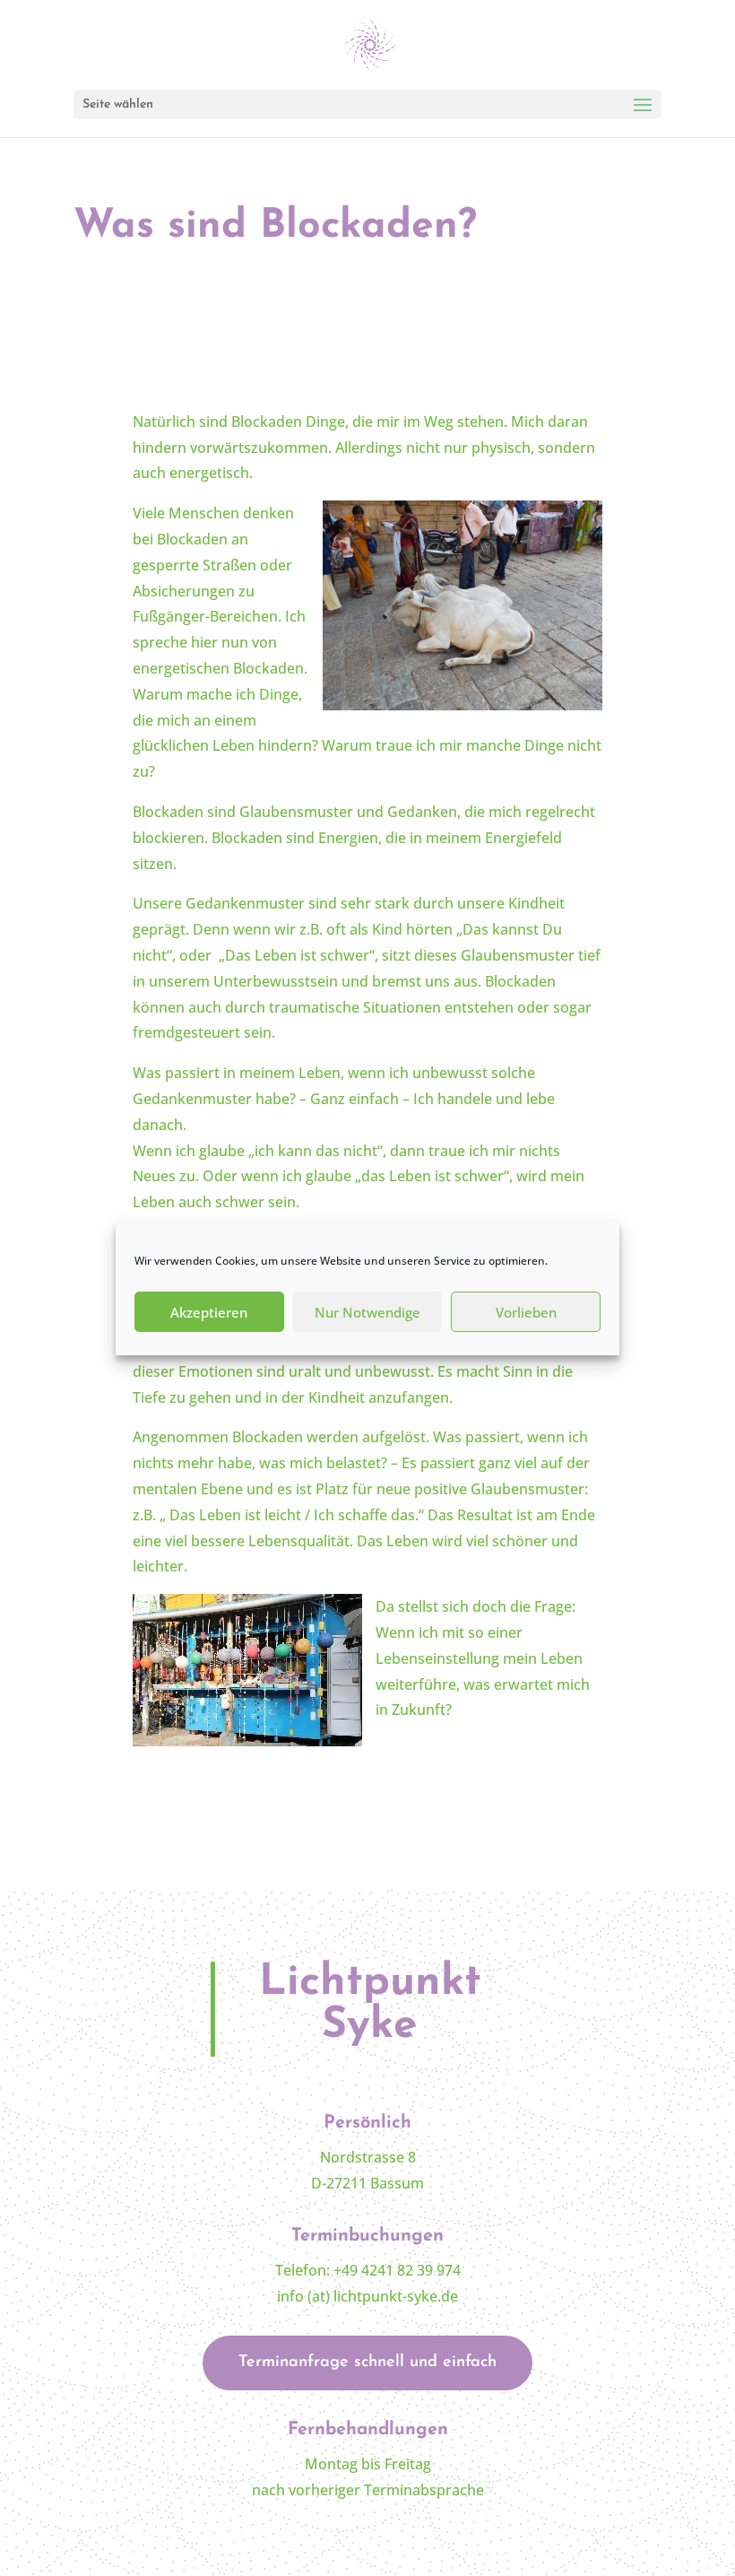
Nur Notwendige (367, 1312)
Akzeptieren (209, 1312)
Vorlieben (526, 1312)
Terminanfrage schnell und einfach (367, 2363)
